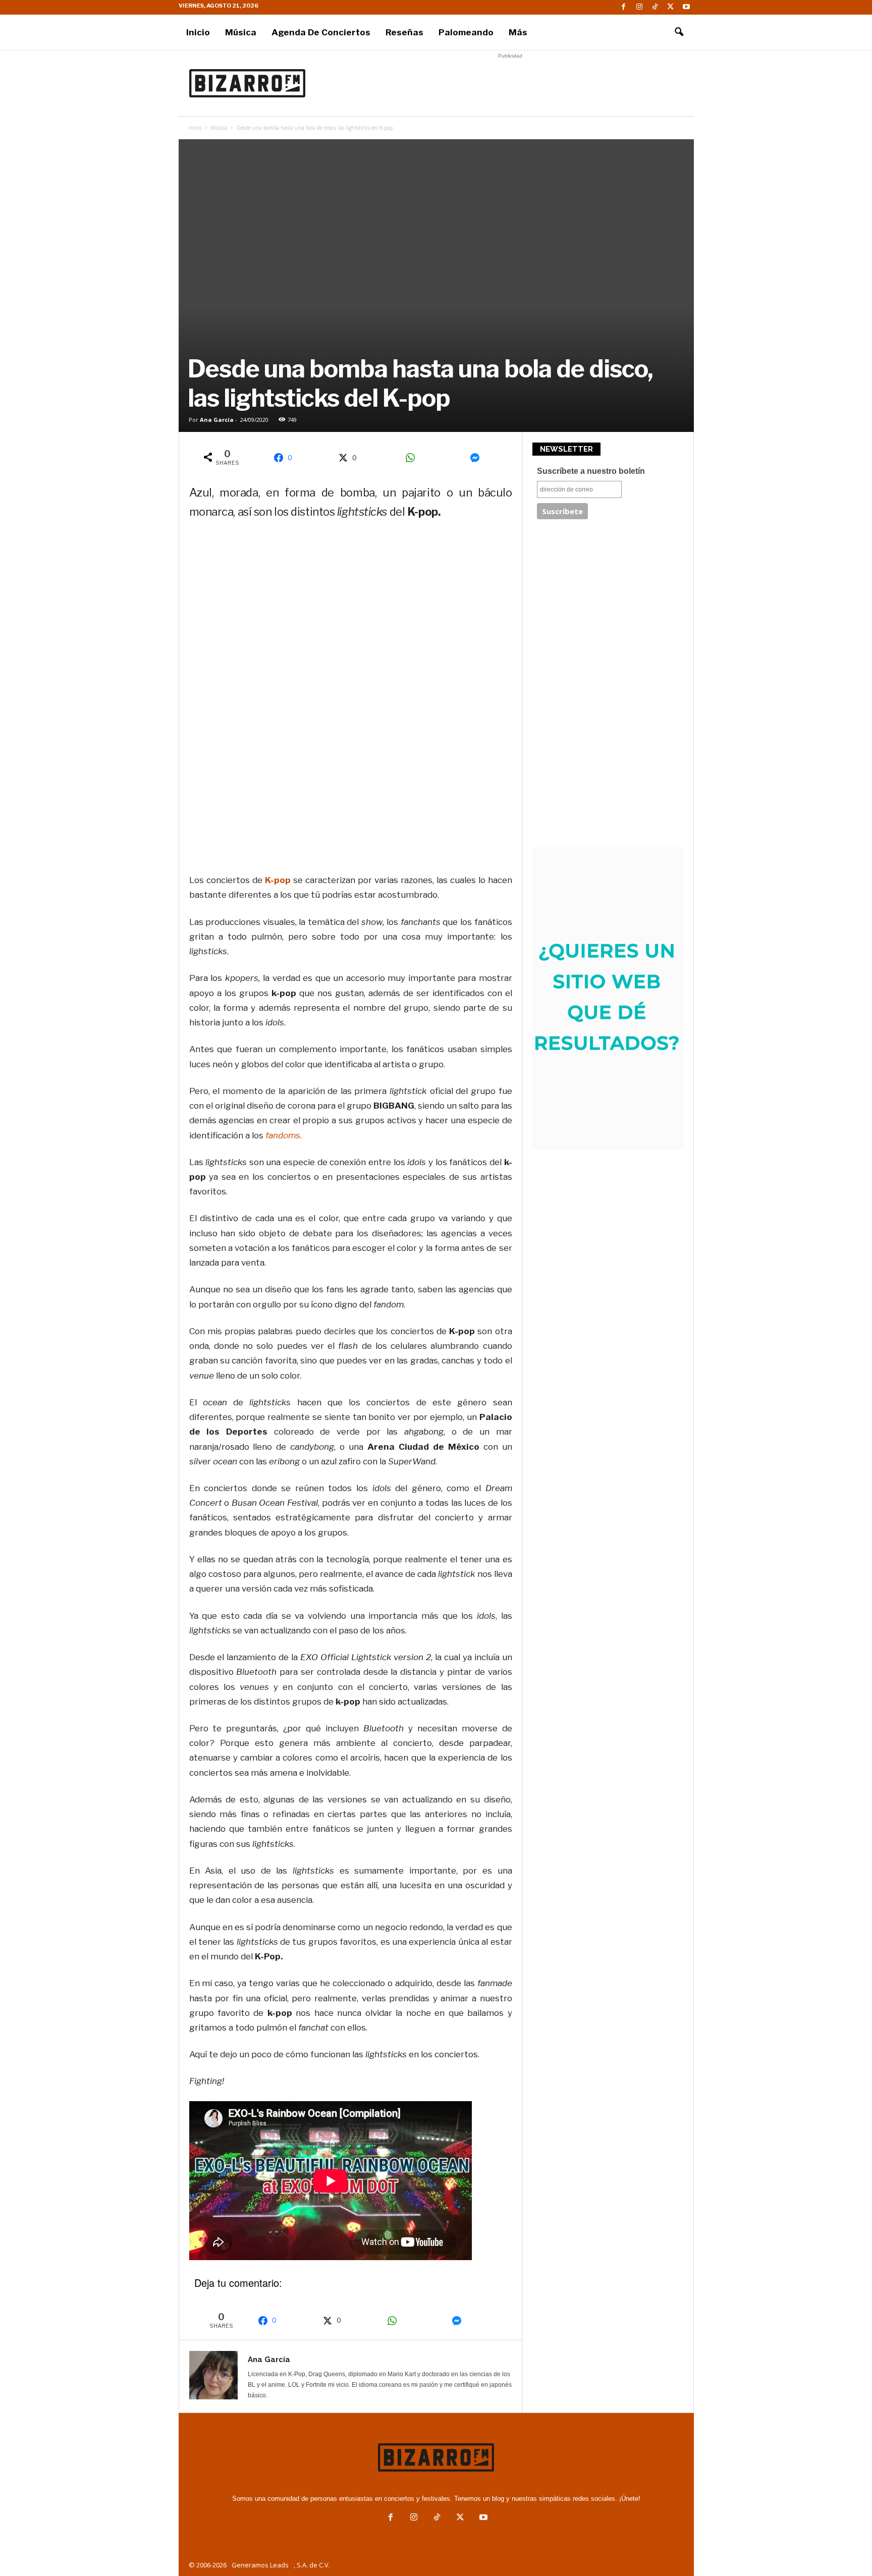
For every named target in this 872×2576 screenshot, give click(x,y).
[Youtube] (686, 7)
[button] (679, 32)
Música (241, 32)
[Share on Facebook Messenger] (478, 458)
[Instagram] (639, 7)
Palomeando (466, 32)
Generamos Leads (260, 2565)
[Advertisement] (510, 83)
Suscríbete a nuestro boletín (591, 471)
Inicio (198, 32)
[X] (671, 7)
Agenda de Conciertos (321, 32)
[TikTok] (655, 7)
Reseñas (404, 32)
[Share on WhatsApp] (414, 458)
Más (518, 32)
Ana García (217, 420)
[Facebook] (624, 7)
